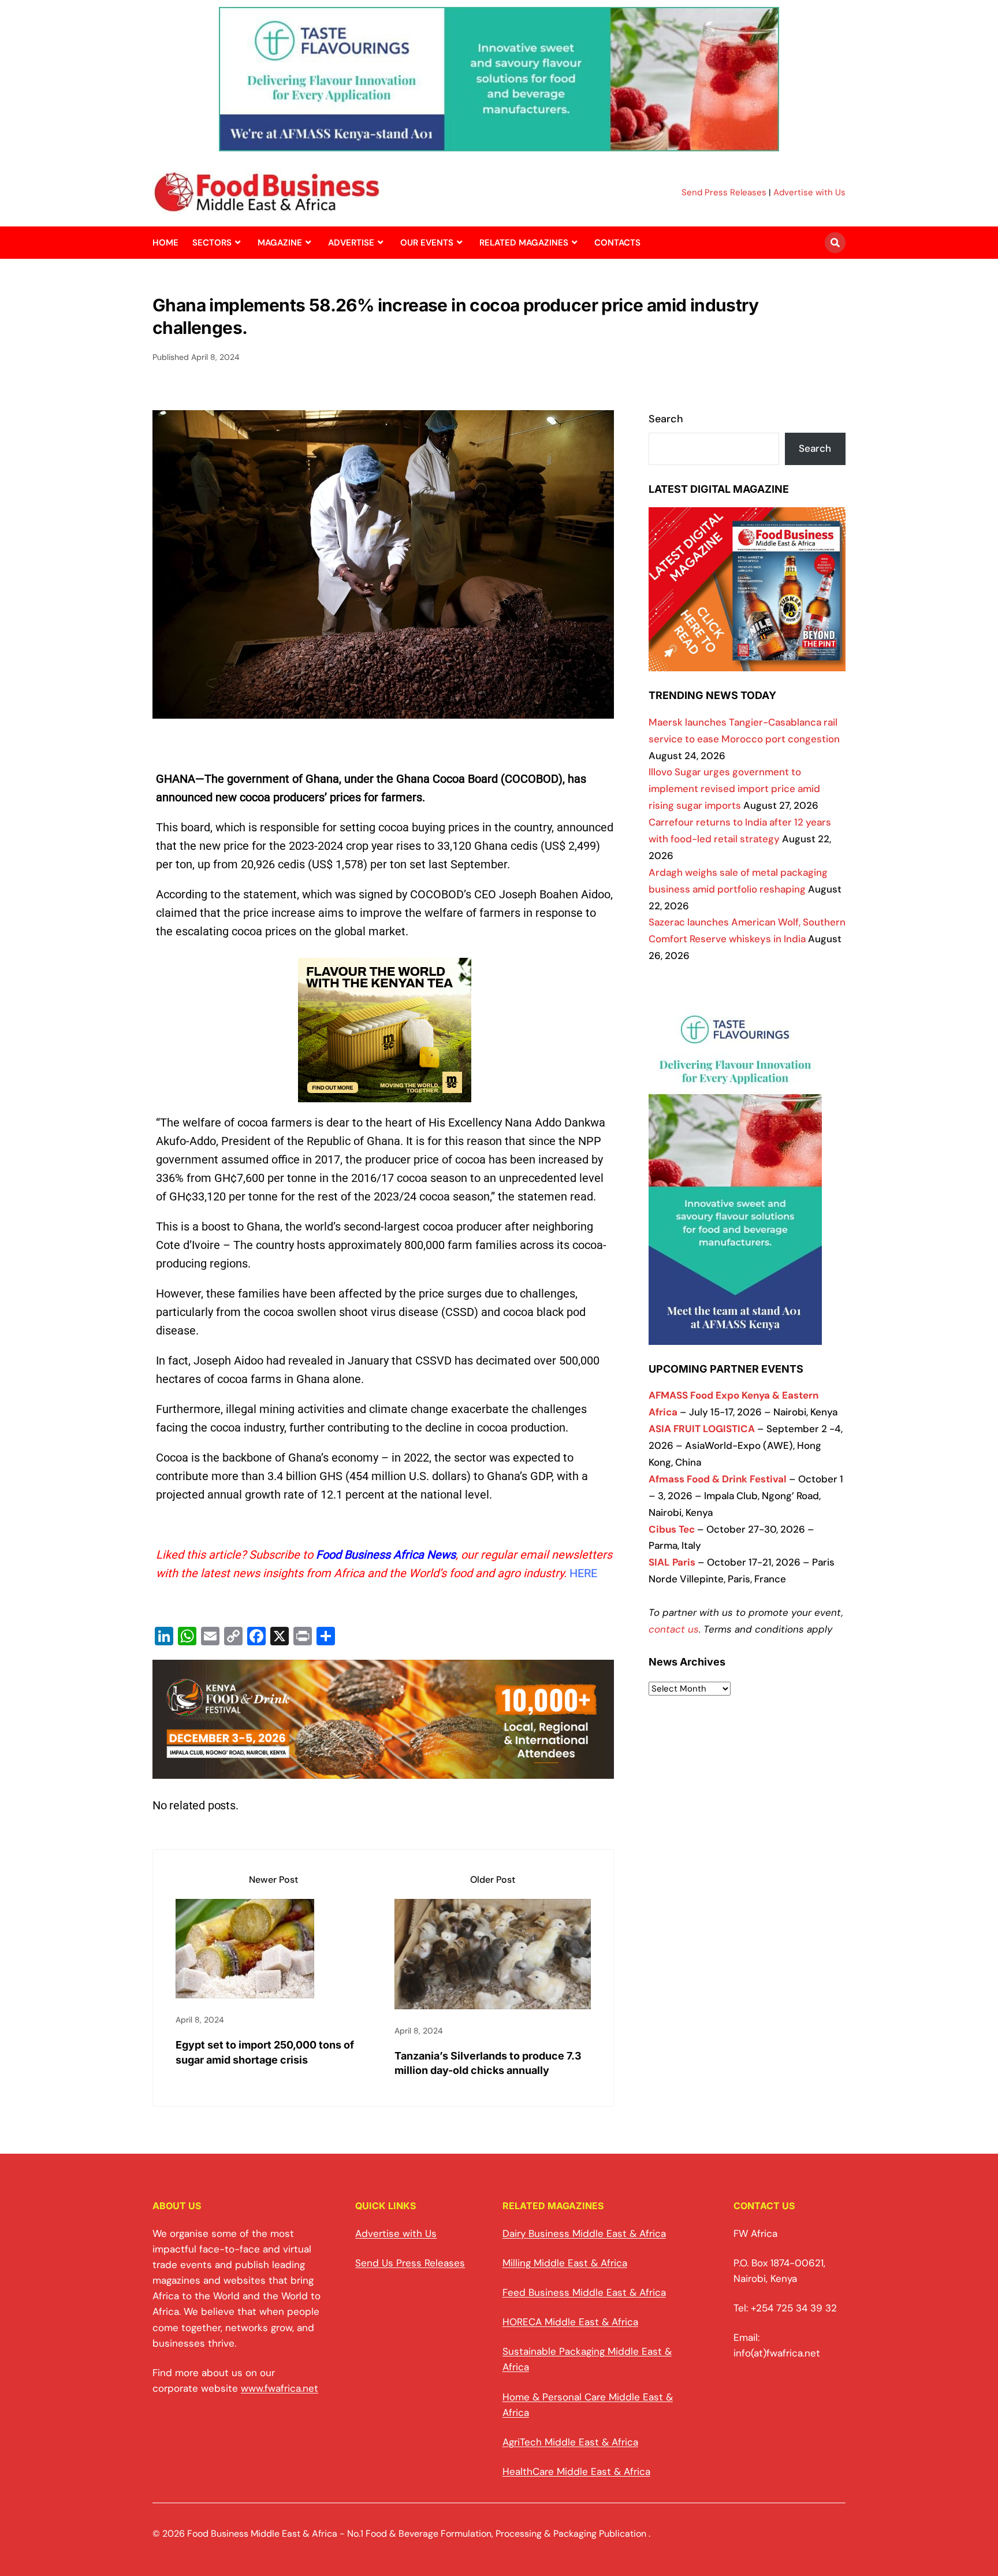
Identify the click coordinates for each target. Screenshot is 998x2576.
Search (666, 419)
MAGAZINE (280, 243)
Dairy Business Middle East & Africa (584, 2233)
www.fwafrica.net (280, 2388)
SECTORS (212, 243)
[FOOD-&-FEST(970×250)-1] (383, 1770)
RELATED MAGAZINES (524, 243)
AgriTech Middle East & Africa (570, 2442)
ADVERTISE (351, 243)
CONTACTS (617, 243)
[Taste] (499, 144)
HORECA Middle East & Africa (570, 2322)
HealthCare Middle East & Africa (576, 2471)
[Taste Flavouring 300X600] (735, 1336)
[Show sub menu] (238, 243)
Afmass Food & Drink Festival (718, 1479)
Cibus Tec (672, 1529)
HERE (583, 1573)
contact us (674, 1629)
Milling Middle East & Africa (565, 2263)
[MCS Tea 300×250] (385, 1101)
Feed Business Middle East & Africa (584, 2292)
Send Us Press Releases (410, 2263)
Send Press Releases (724, 192)
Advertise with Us (809, 192)
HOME (165, 243)
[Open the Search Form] (835, 243)
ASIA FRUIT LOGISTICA (702, 1429)
